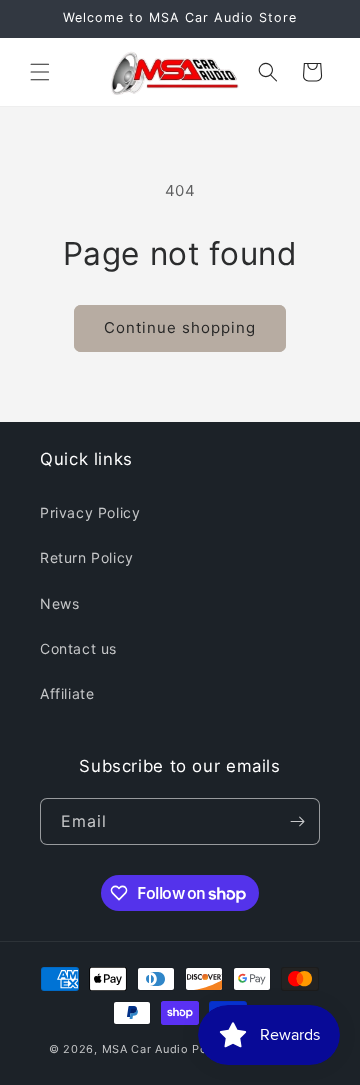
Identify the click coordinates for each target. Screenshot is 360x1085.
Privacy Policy (90, 512)
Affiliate (67, 693)
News (59, 603)
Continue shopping (180, 327)
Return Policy (87, 557)
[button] (40, 72)
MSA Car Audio (145, 1049)
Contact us (78, 648)
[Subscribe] (297, 821)
